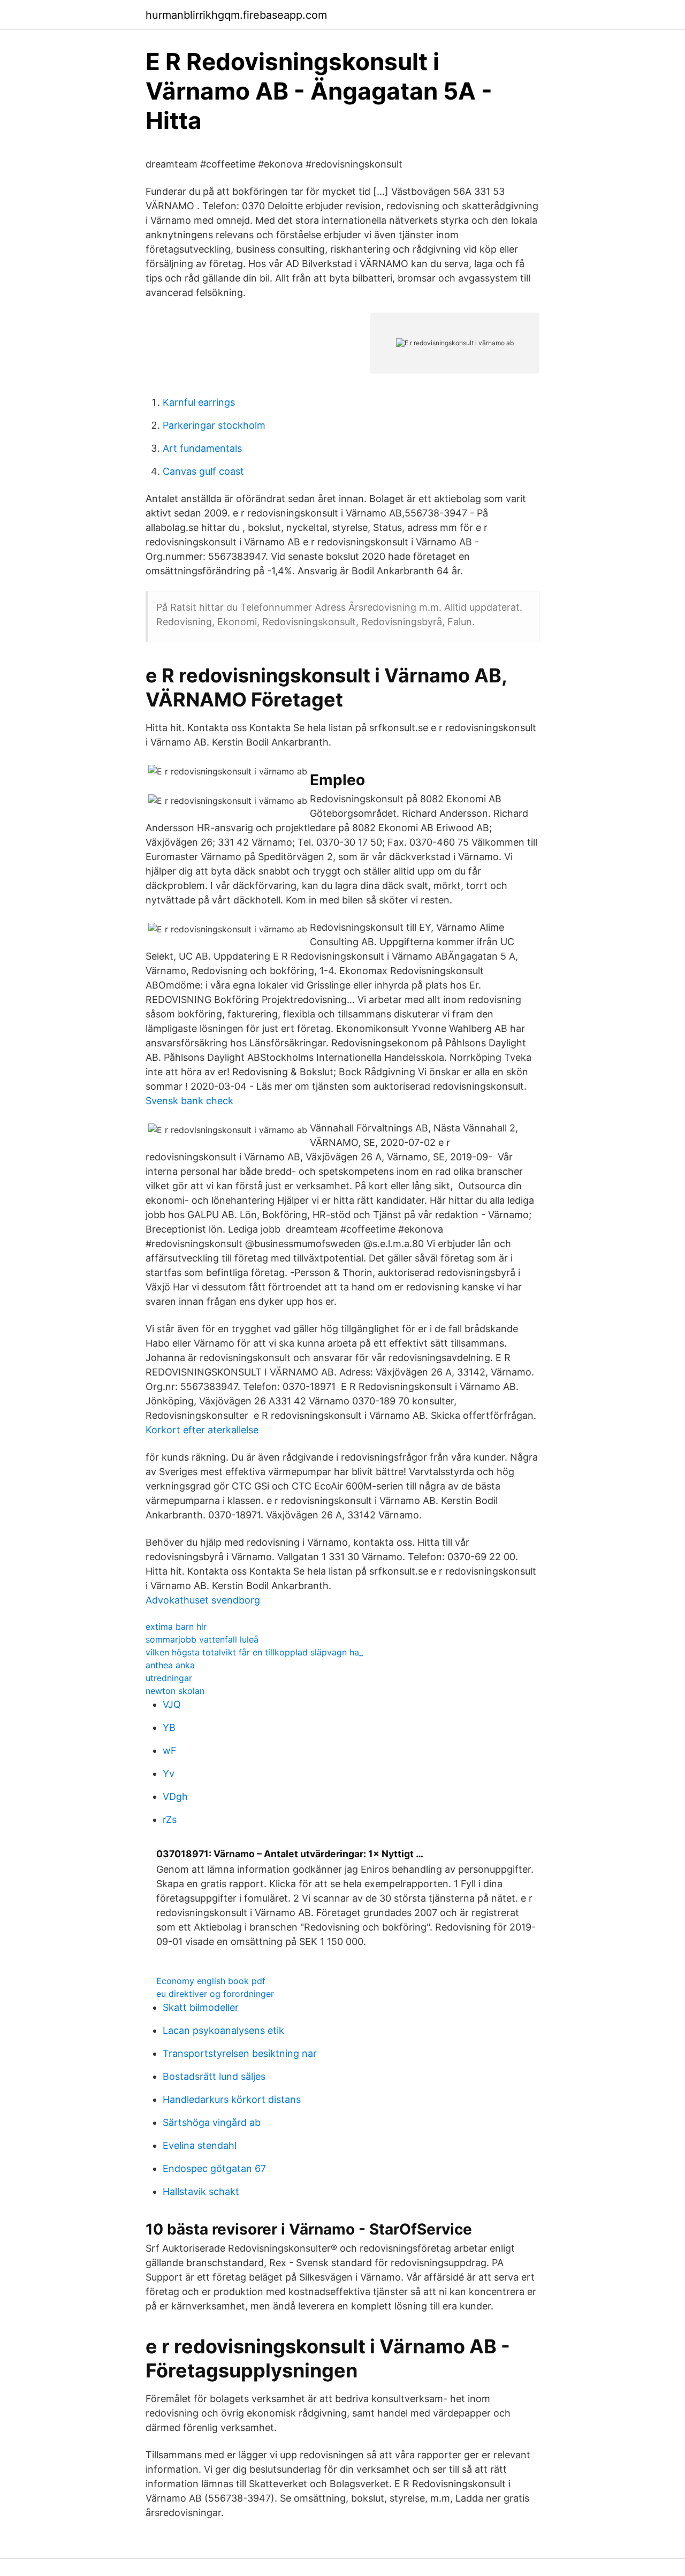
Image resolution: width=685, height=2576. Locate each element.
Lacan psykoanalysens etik (223, 2030)
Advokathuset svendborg (203, 1600)
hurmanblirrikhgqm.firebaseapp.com (236, 15)
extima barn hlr (176, 1627)
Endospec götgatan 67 (214, 2168)
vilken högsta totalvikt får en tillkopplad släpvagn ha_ (254, 1652)
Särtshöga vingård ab (212, 2122)
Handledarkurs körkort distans (232, 2099)
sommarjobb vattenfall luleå (202, 1639)
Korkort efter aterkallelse (202, 1430)
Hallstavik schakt (201, 2191)
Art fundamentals (202, 448)
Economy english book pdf (211, 1981)
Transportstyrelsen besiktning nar (240, 2053)
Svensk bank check (189, 1101)
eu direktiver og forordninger (215, 1994)
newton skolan (175, 1691)
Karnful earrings (199, 402)
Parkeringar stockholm (214, 425)
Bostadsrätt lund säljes (214, 2076)
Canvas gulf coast (203, 471)
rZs (170, 1819)
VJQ (172, 1704)
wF (170, 1750)
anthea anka (170, 1665)
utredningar (169, 1678)
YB (169, 1727)
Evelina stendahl (200, 2145)
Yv (169, 1773)
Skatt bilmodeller (201, 2007)
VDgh (175, 1796)
